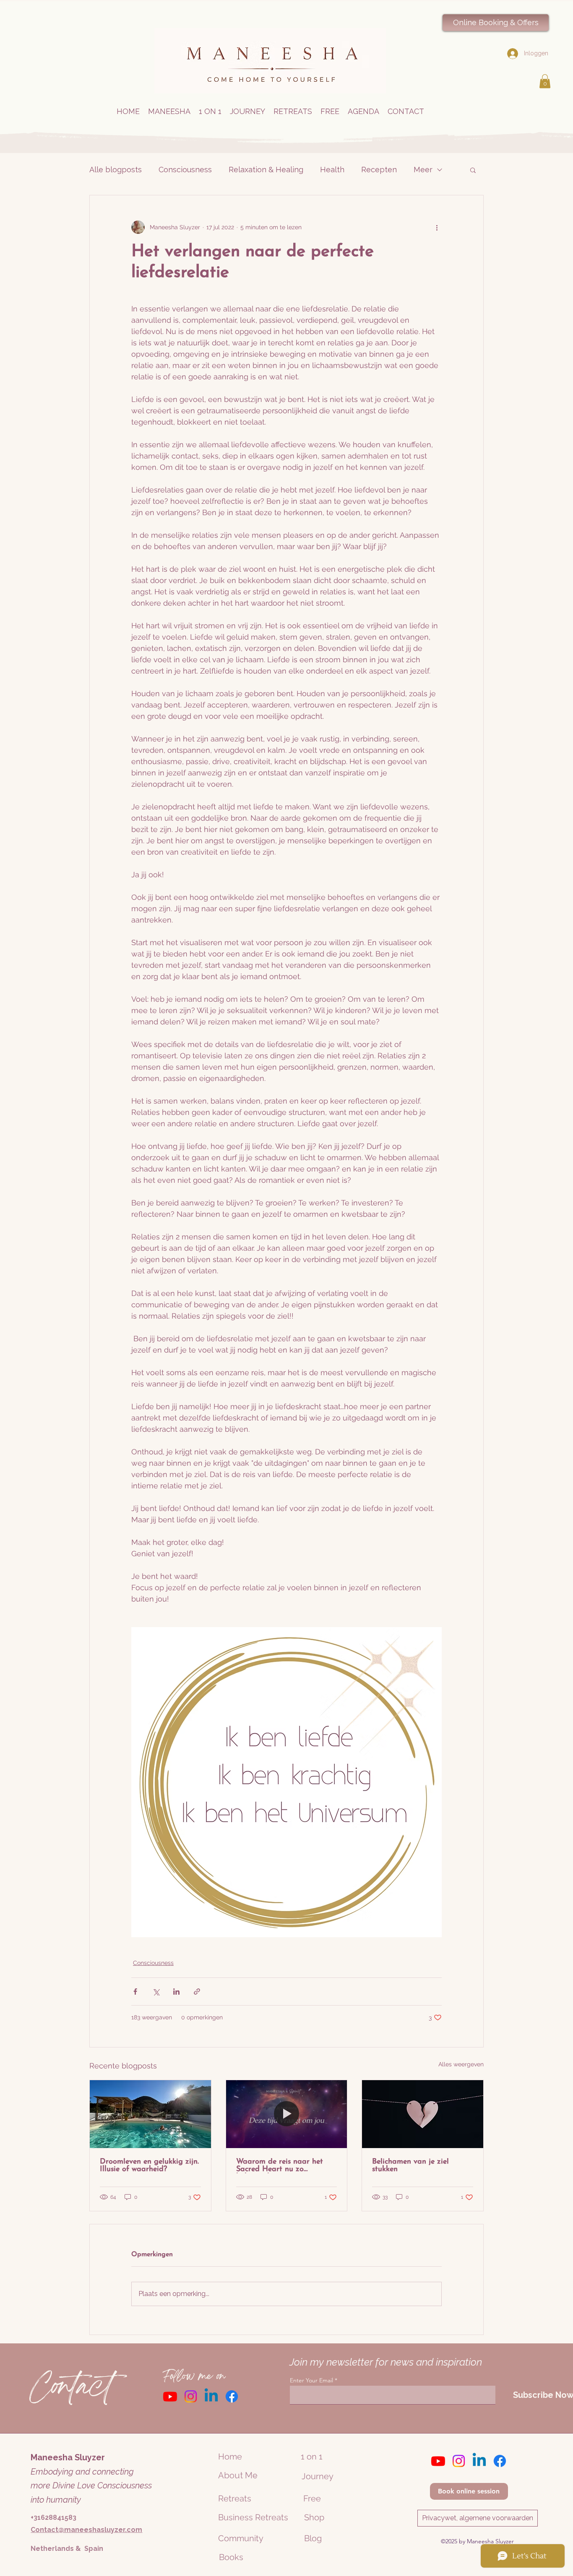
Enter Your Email (311, 2380)
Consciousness (185, 170)
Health (332, 170)
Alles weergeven (461, 2064)
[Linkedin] (211, 2396)
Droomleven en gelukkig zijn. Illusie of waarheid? (149, 2166)
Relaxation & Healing (266, 170)
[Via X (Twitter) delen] (156, 1992)
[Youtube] (170, 2396)
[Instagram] (191, 2396)
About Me (238, 2475)
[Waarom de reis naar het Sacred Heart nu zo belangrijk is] (287, 2114)
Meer (423, 170)
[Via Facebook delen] (135, 1992)
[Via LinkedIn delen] (176, 1992)
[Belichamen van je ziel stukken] (423, 2114)
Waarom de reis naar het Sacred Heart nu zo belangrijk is (280, 2166)
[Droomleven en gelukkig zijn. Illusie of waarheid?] (150, 2114)
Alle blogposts (116, 170)
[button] (545, 81)
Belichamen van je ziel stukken (410, 2166)
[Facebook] (232, 2396)
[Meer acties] (437, 227)
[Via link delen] (197, 1992)
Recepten (379, 170)
